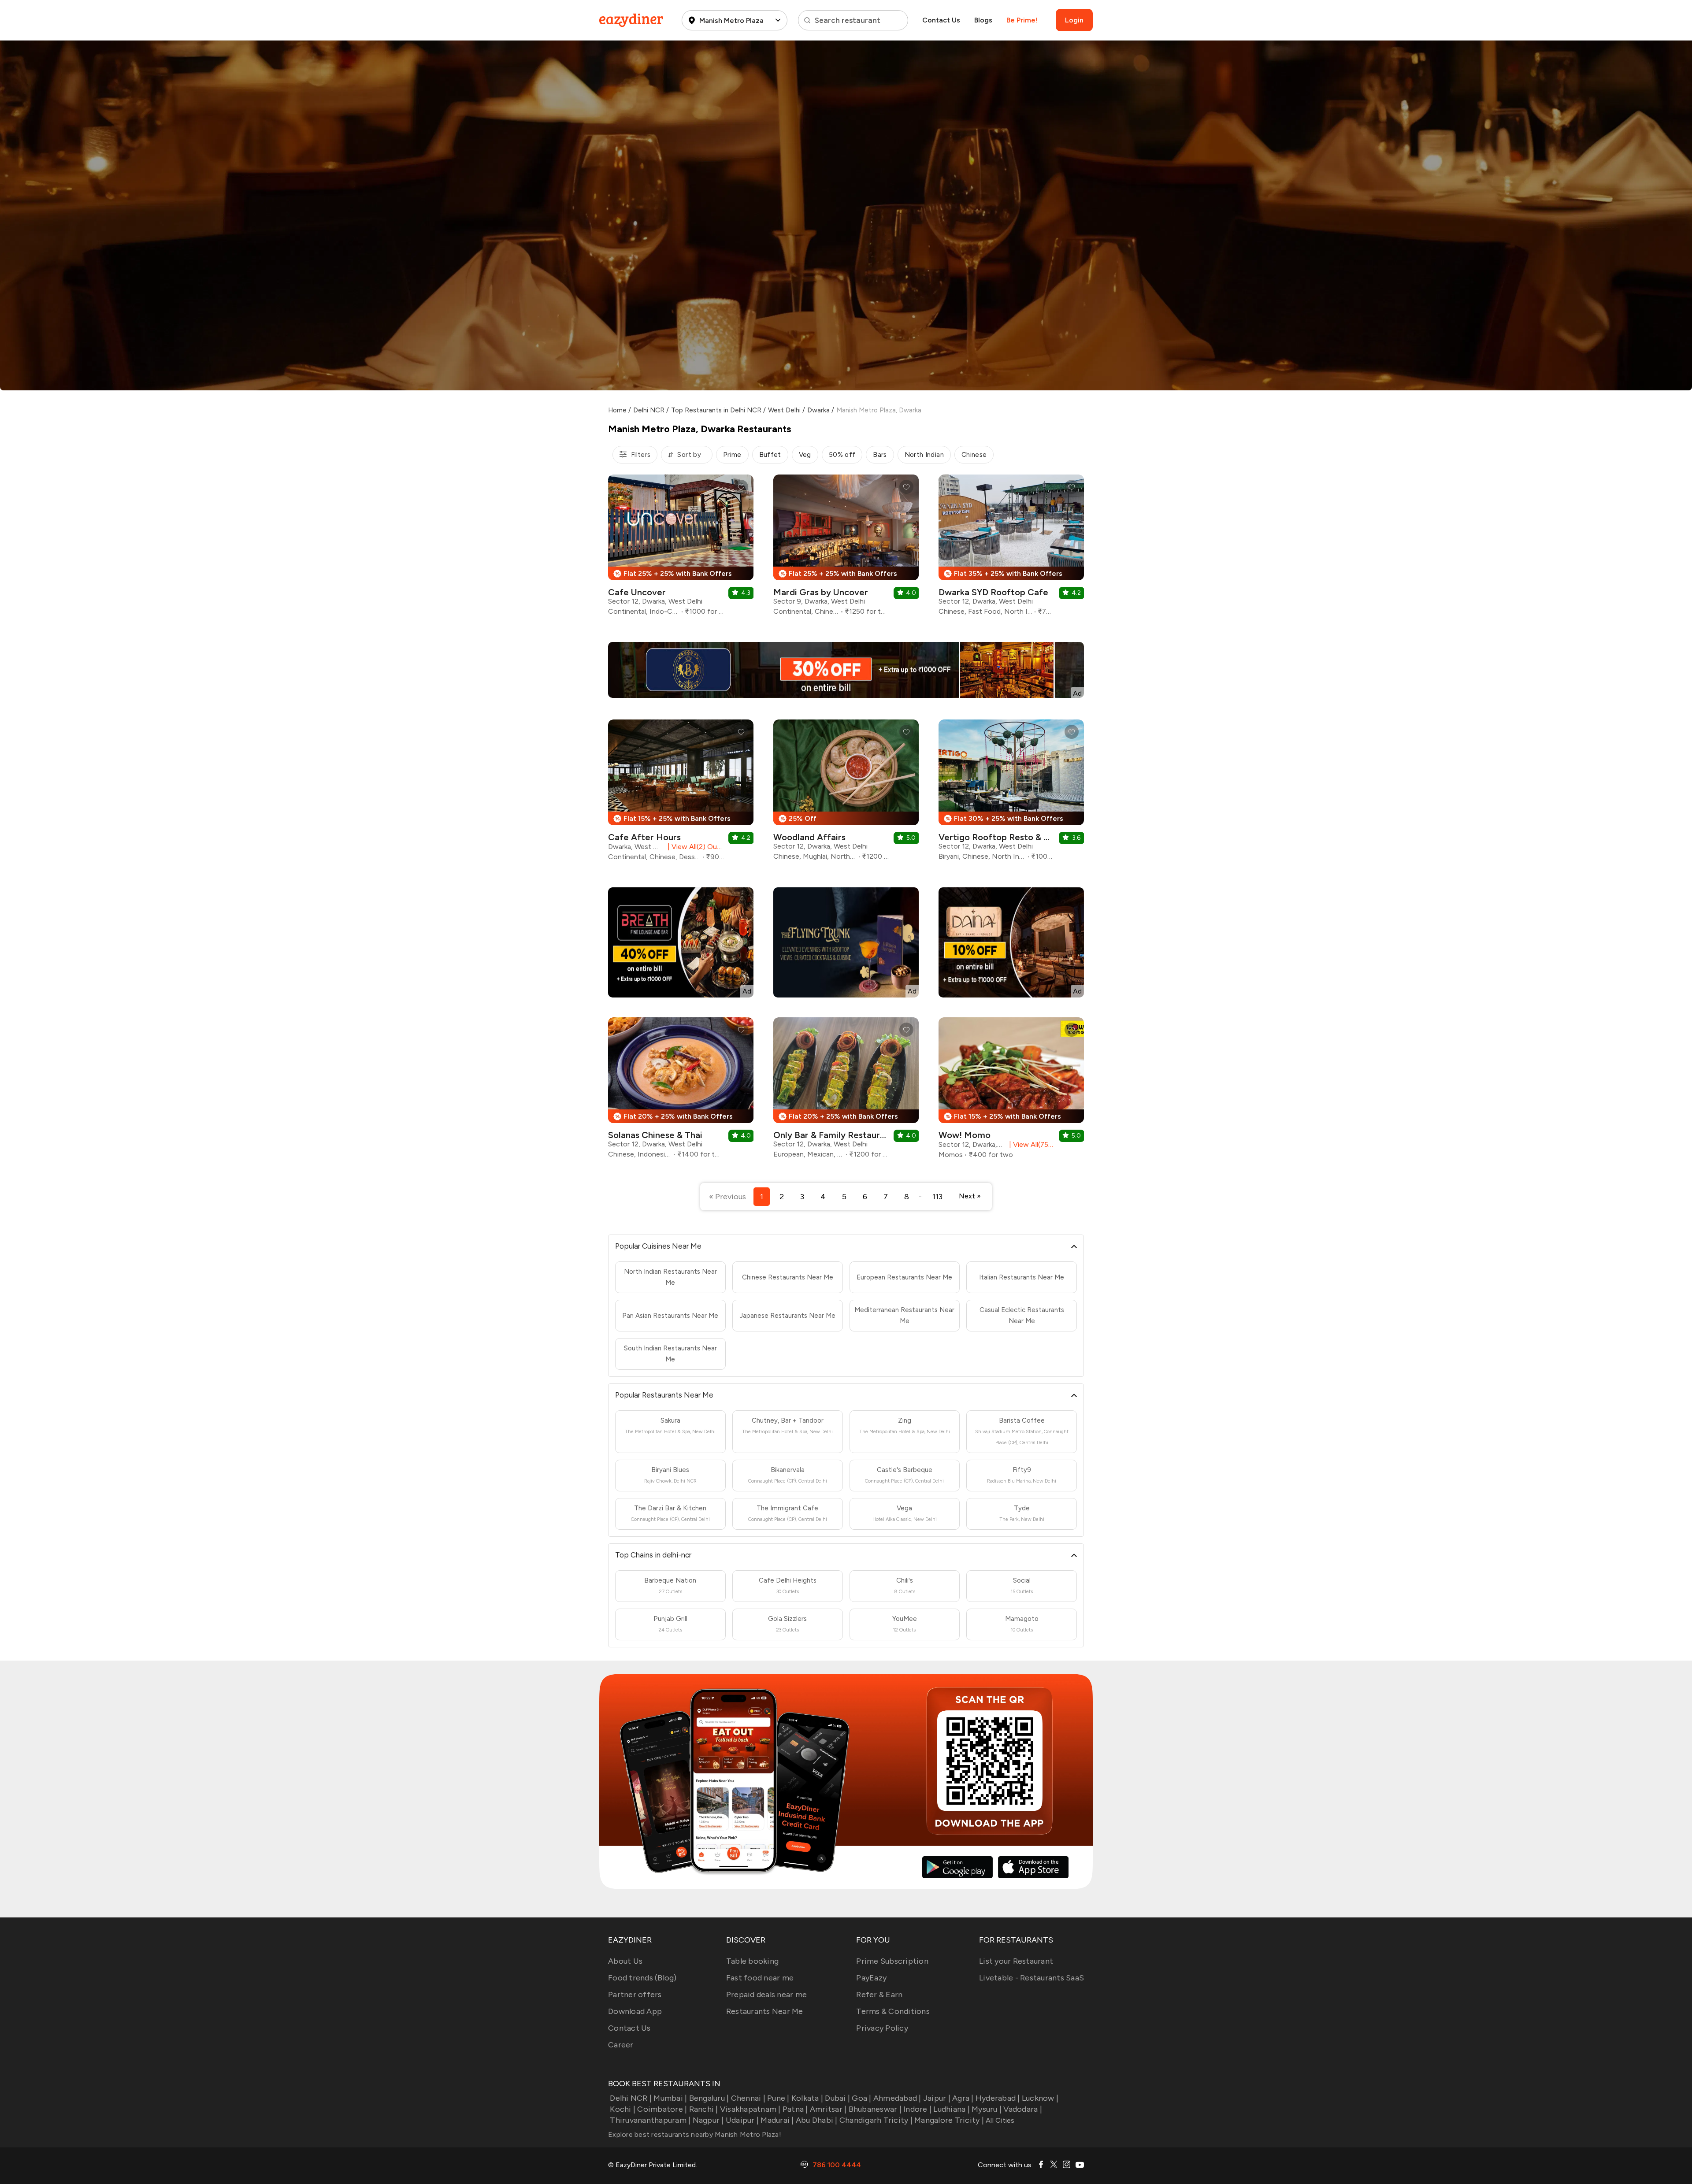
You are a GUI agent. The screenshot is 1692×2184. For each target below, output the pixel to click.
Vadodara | (1023, 2109)
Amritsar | (828, 2109)
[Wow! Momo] (1011, 1091)
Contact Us (941, 20)
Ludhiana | (952, 2109)
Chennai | (748, 2098)
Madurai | (777, 2120)
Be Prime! (1022, 20)
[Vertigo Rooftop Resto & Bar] (1011, 793)
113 (937, 1197)
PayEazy (871, 1978)
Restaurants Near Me (765, 2011)
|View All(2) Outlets (694, 847)
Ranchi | (703, 2109)
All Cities (999, 2120)
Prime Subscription (892, 1961)
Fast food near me (760, 1978)
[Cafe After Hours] (681, 794)
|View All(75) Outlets (1030, 1144)
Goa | (861, 2098)
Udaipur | (742, 2120)
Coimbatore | (662, 2109)
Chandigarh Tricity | (876, 2120)
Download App (635, 2011)
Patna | (795, 2109)
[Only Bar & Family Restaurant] (846, 1091)
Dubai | (837, 2098)
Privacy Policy (882, 2028)
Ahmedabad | (897, 2098)
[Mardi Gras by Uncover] (846, 548)
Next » (970, 1196)
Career (621, 2045)
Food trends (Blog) (642, 1978)
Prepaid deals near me (766, 1995)
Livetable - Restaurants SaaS (1032, 1978)
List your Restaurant (1016, 1961)
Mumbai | (670, 2098)
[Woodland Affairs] (846, 793)
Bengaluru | (709, 2098)
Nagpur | (708, 2120)
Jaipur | (937, 2098)
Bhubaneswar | (875, 2109)
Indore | (917, 2109)
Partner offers (635, 1995)
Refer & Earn (879, 1995)
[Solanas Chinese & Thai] (681, 1091)
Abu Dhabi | (817, 2120)
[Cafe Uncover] (681, 548)
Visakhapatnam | (750, 2109)
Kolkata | (807, 2098)
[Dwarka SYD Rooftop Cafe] (1011, 548)
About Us (625, 1961)
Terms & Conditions (893, 2011)
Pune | (778, 2098)
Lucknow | (1040, 2098)
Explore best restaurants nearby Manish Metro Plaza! (695, 2134)
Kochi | (623, 2109)
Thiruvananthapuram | (650, 2120)
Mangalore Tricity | (949, 2120)
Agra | (963, 2098)
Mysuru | (987, 2109)
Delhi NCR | (631, 2098)
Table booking (752, 1961)
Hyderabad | (998, 2098)
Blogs (983, 20)
